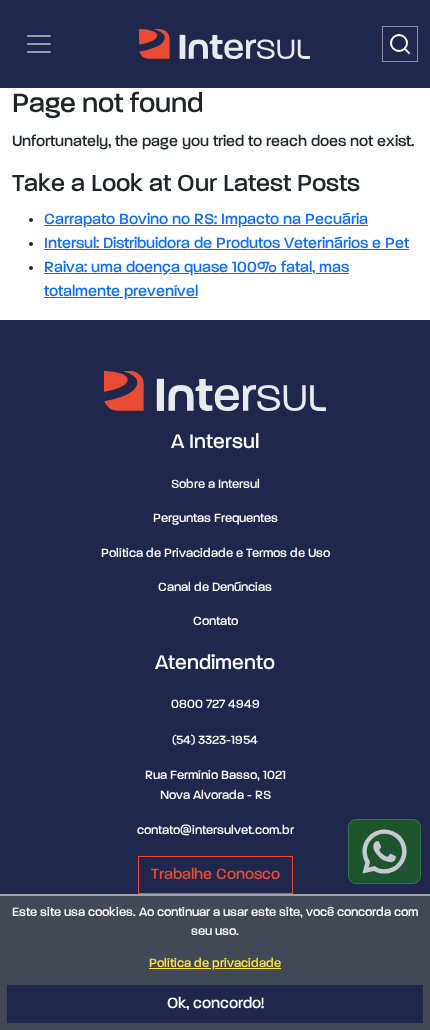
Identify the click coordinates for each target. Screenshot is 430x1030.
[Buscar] (400, 44)
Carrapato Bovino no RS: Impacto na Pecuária (206, 220)
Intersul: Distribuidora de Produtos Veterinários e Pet (226, 244)
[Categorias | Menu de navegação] (39, 44)
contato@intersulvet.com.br (215, 830)
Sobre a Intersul (215, 484)
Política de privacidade (215, 963)
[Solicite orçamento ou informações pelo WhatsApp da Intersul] (384, 851)
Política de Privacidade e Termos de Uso (215, 553)
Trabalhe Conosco (215, 875)
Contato (215, 621)
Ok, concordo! (215, 1004)
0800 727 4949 (215, 704)
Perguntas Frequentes (215, 518)
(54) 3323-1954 (215, 740)
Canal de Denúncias (215, 587)
